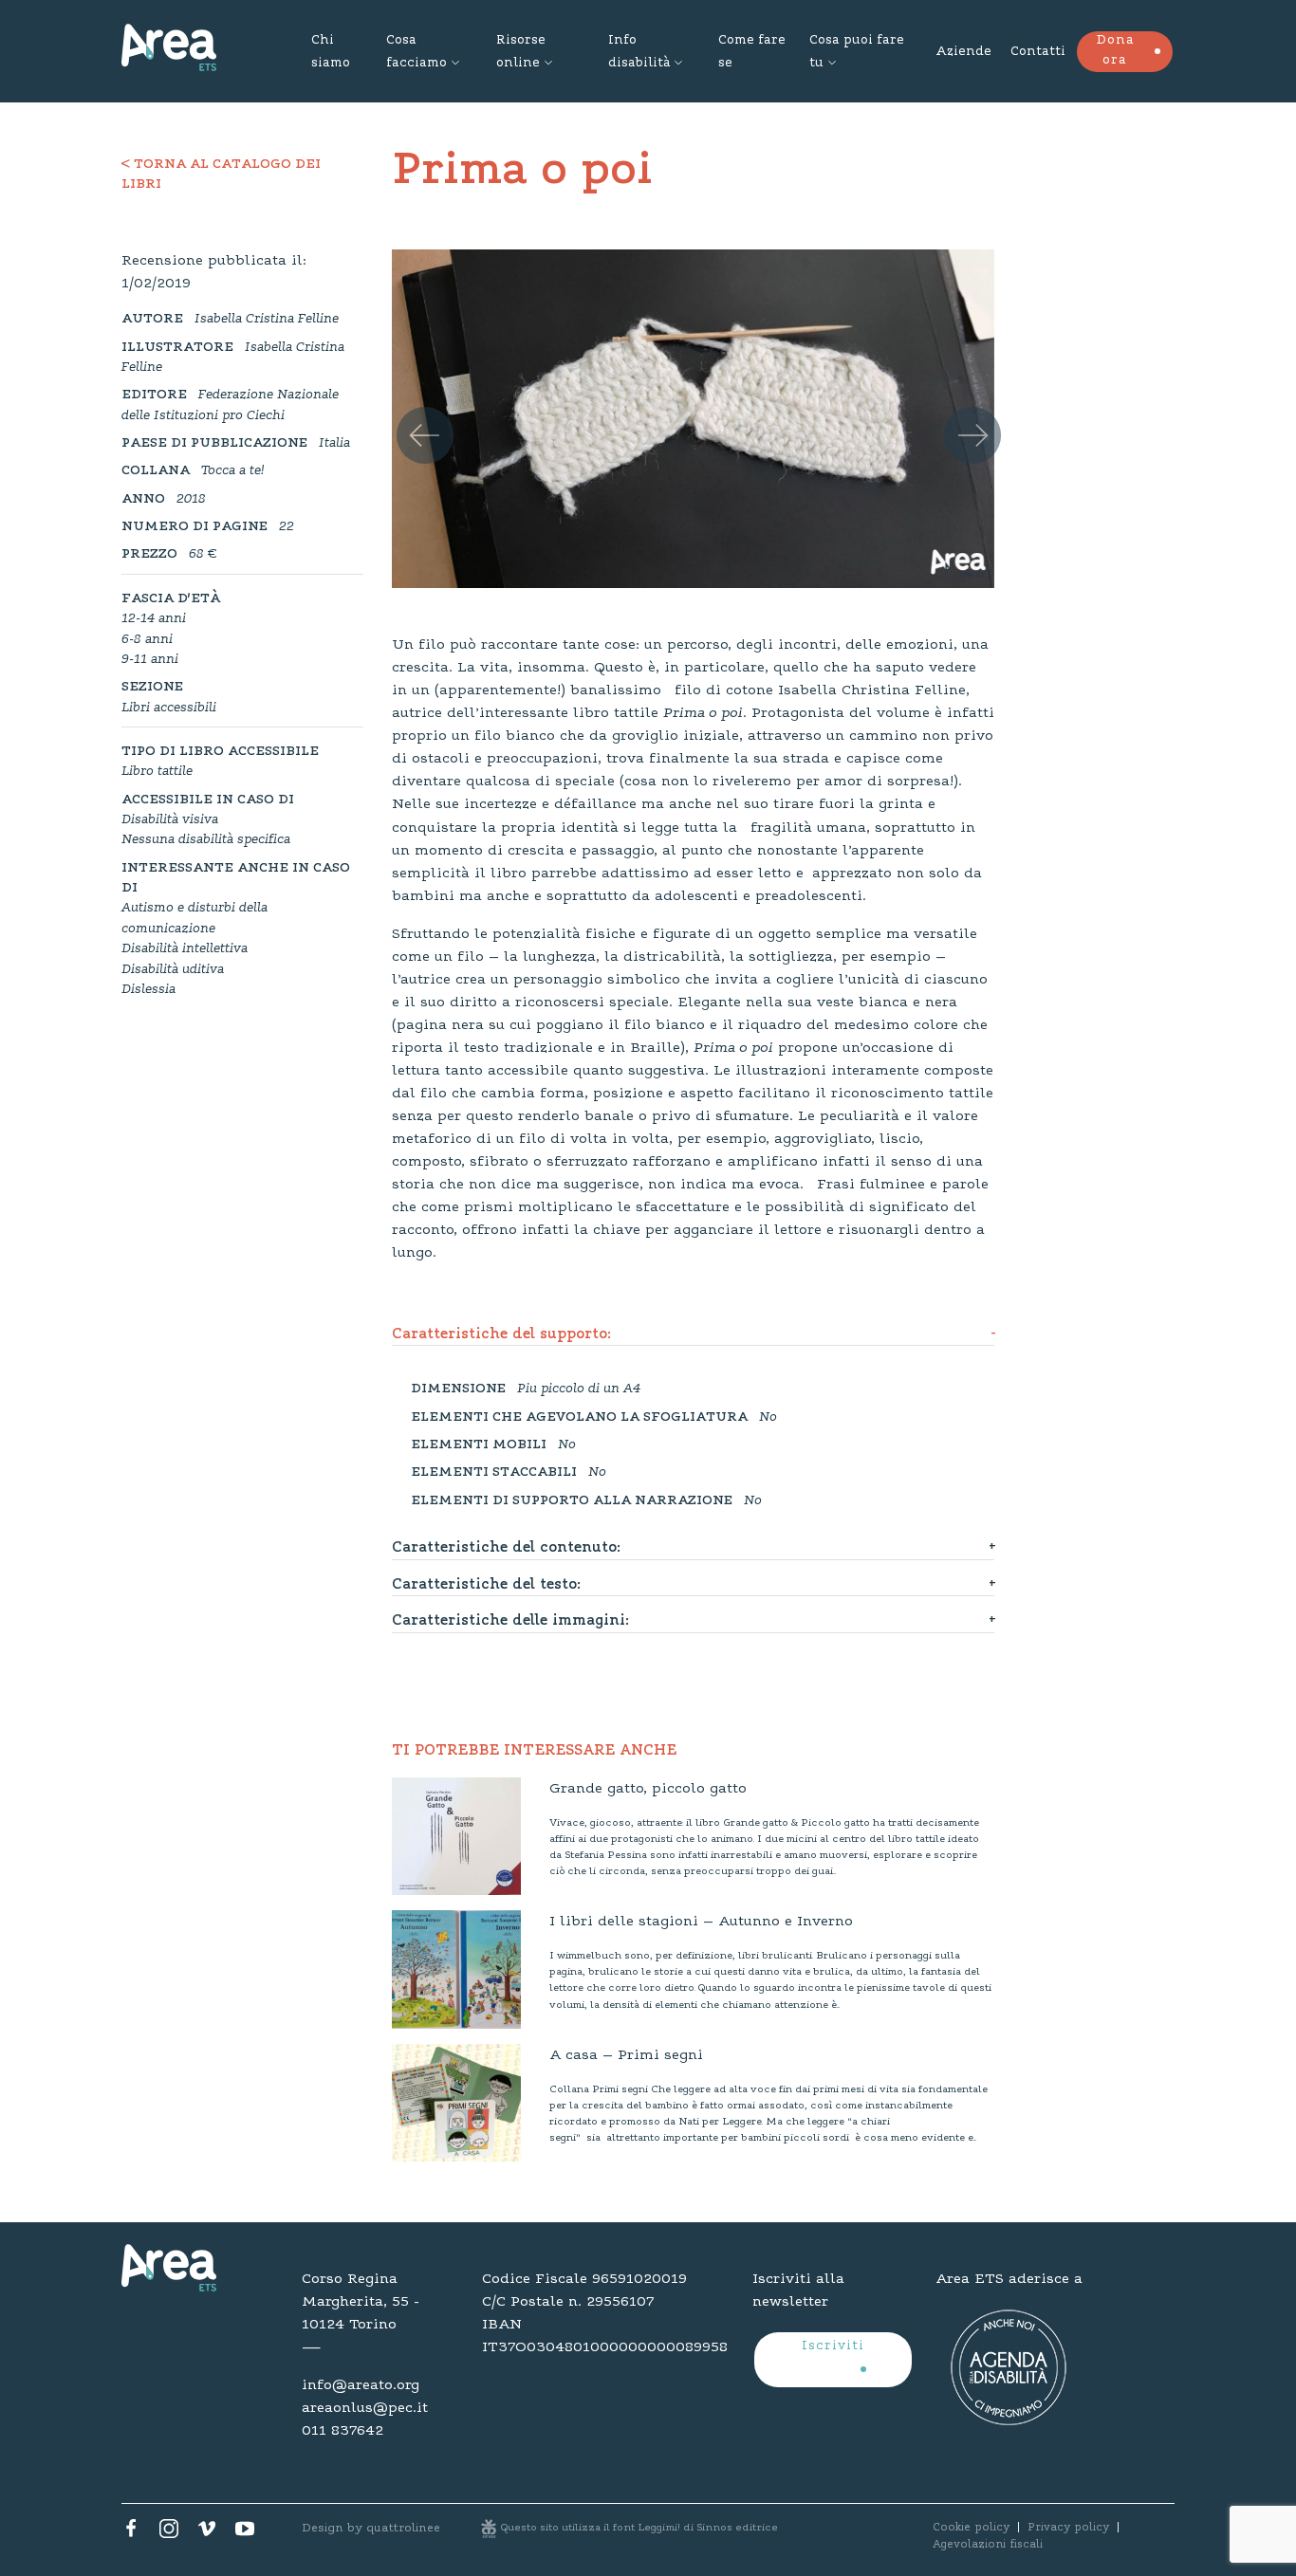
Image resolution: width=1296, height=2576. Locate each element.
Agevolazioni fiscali (988, 2545)
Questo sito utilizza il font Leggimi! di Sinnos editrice (639, 2528)
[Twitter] (169, 2533)
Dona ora (1115, 51)
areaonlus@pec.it (365, 2408)
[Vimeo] (207, 2533)
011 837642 (343, 2431)
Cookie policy (971, 2528)
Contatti (1038, 52)
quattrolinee (403, 2528)
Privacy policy (1068, 2528)
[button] (410, 412)
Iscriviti (833, 2346)
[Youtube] (245, 2533)
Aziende (963, 52)
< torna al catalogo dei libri (221, 175)
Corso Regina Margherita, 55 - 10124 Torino (361, 2302)
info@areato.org (361, 2385)
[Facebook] (131, 2533)
